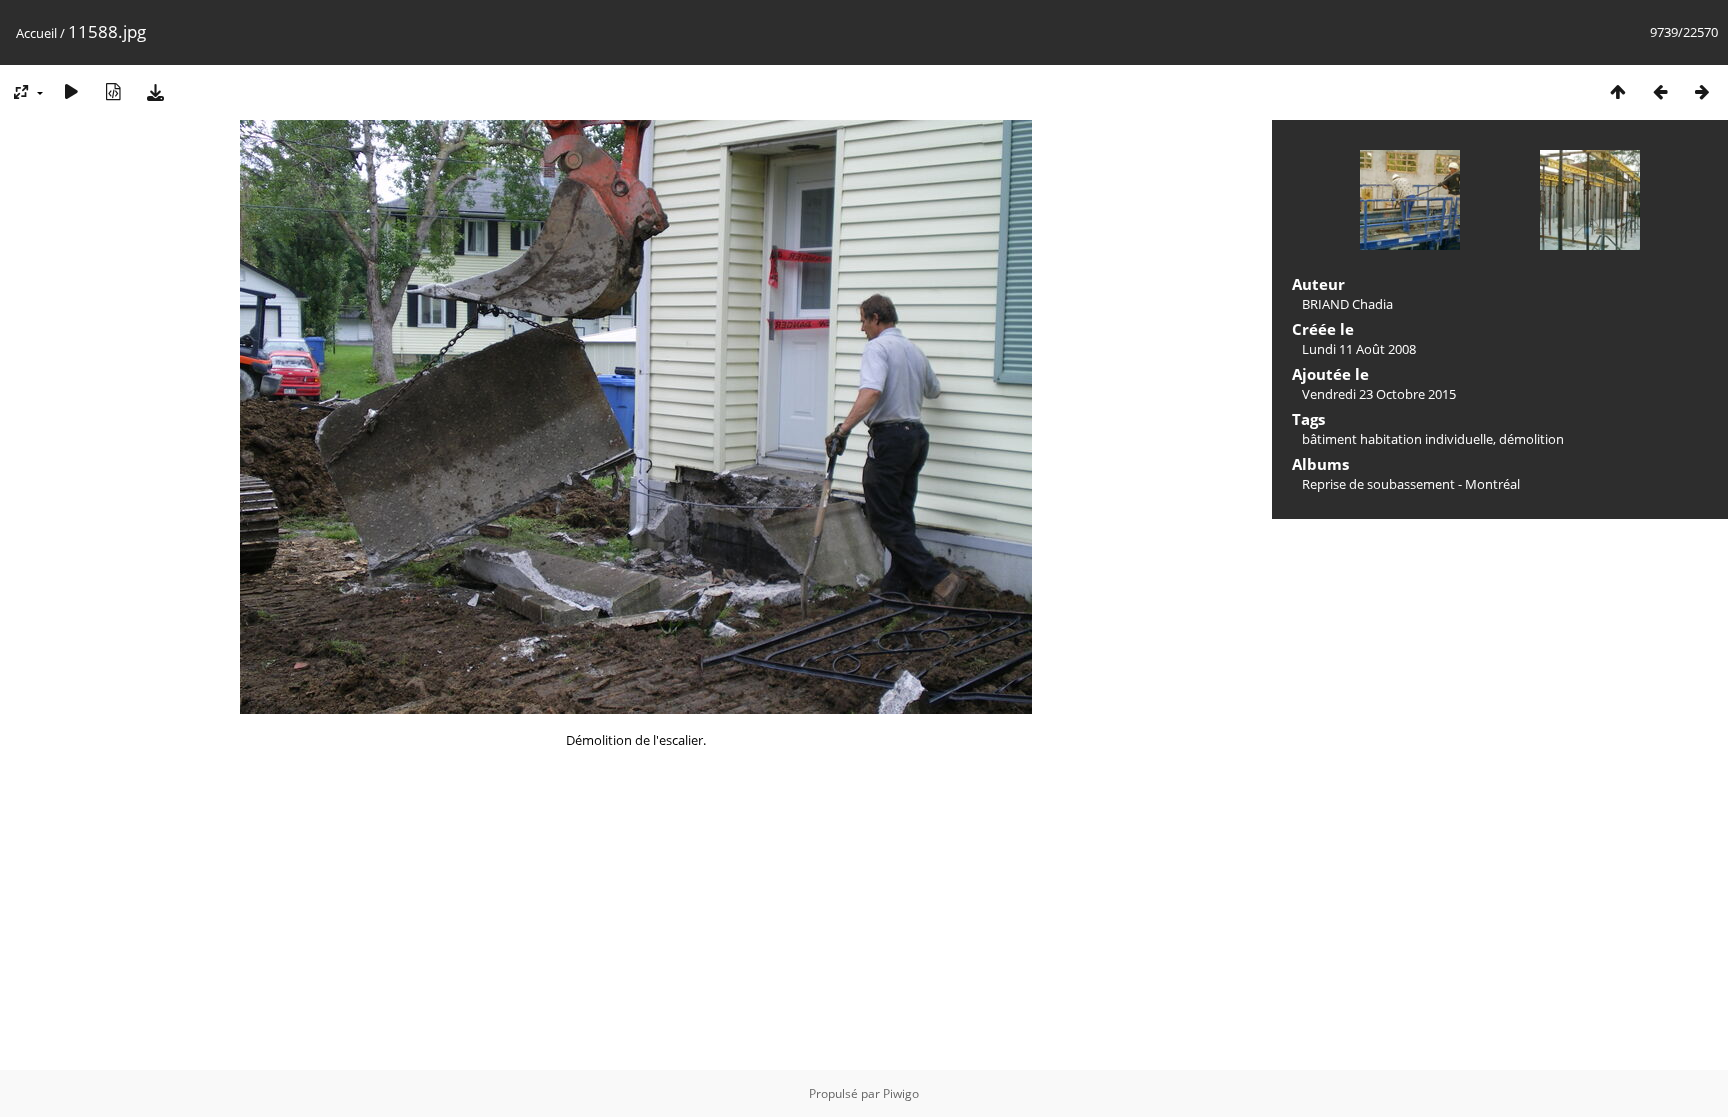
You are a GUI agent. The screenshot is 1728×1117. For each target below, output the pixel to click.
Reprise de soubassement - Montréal (1411, 484)
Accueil (36, 33)
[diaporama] (71, 91)
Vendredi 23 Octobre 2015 (1379, 394)
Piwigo (901, 1093)
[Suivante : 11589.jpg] (1702, 91)
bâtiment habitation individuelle (1397, 439)
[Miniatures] (1618, 91)
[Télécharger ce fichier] (155, 91)
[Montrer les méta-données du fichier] (113, 91)
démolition (1531, 439)
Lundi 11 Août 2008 (1359, 349)
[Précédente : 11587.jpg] (1660, 91)
